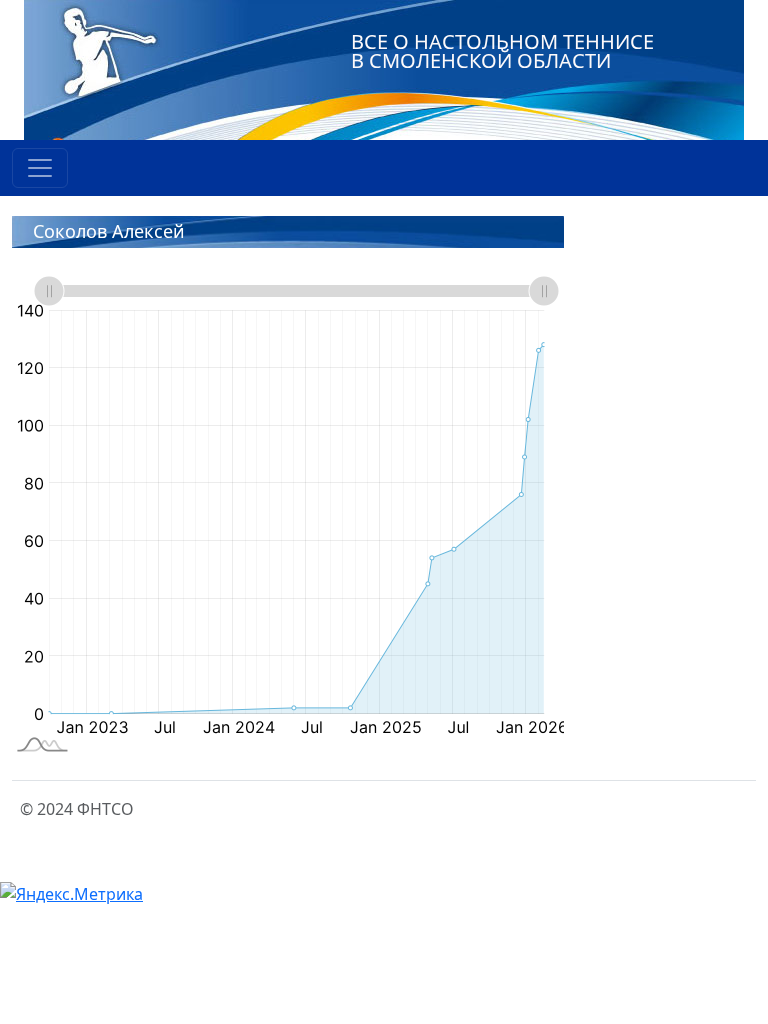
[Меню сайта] (40, 168)
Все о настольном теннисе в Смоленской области (502, 51)
